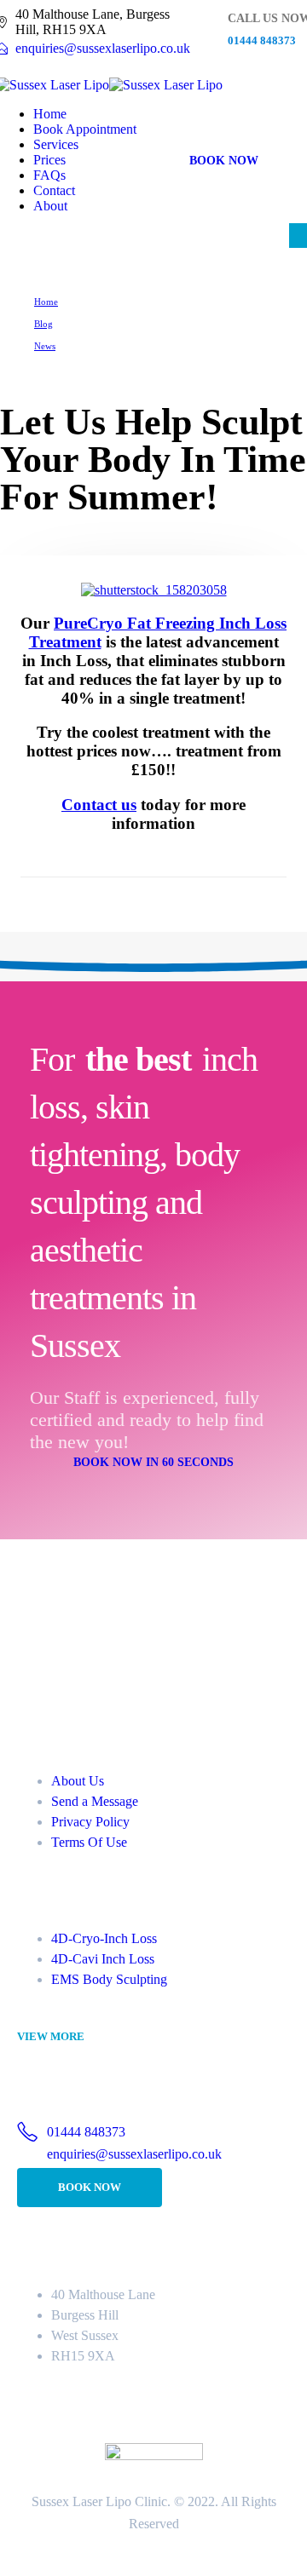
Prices (49, 160)
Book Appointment (85, 129)
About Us (78, 1781)
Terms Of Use (89, 1842)
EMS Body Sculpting (109, 1979)
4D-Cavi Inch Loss (103, 1959)
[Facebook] (70, 1669)
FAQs (49, 175)
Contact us (99, 805)
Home (50, 114)
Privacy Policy (90, 1822)
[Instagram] (33, 1669)
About (50, 206)
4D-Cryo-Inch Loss (104, 1938)
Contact (54, 190)
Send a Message (95, 1801)
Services (56, 144)
